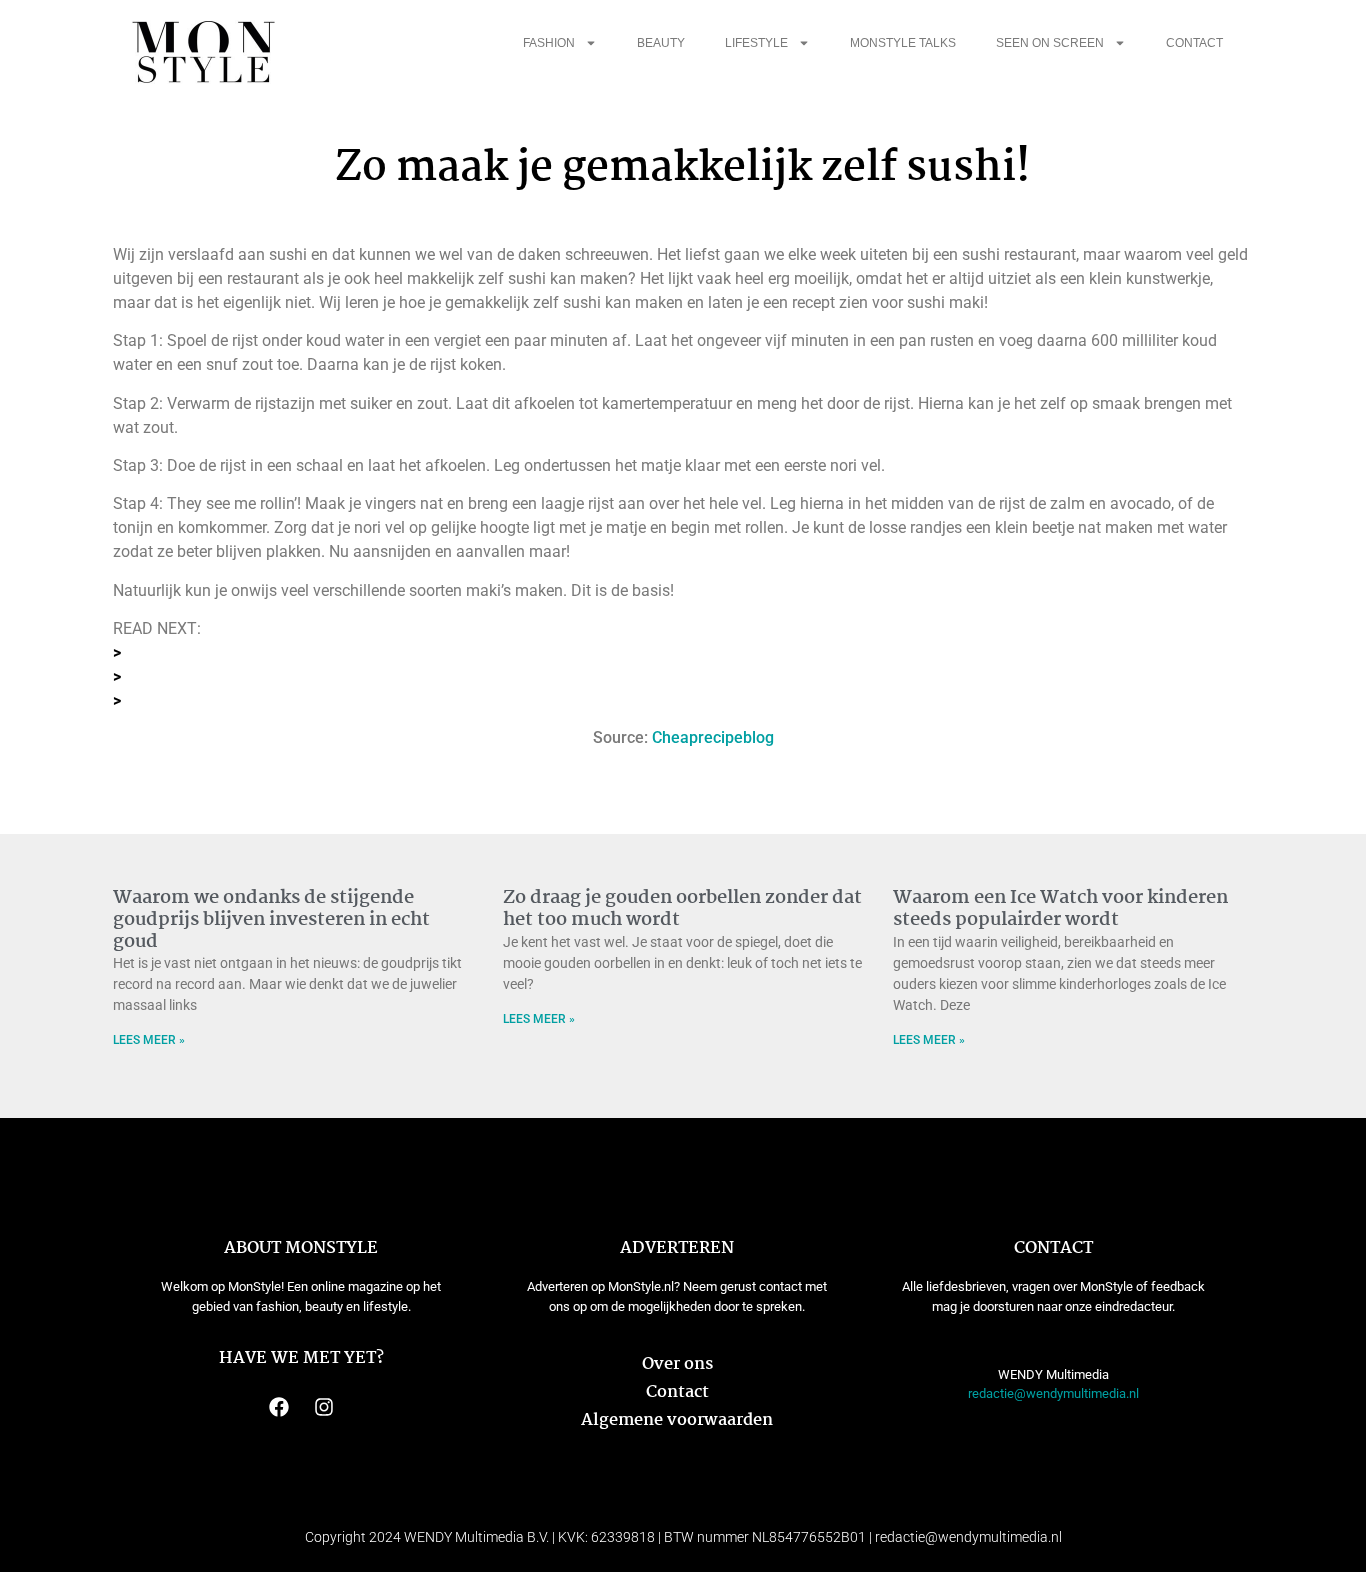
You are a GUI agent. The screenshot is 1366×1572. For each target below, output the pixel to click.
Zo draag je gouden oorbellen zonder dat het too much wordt (682, 909)
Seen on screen (1050, 43)
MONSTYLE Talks (903, 43)
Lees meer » (149, 1040)
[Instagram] (324, 1407)
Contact (1194, 43)
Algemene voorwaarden (677, 1420)
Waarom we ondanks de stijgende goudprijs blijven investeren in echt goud (271, 919)
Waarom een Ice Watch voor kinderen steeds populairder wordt (1060, 909)
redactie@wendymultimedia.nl (1053, 1393)
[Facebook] (279, 1407)
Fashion (549, 43)
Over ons (677, 1364)
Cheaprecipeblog (713, 737)
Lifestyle (756, 43)
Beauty (661, 43)
